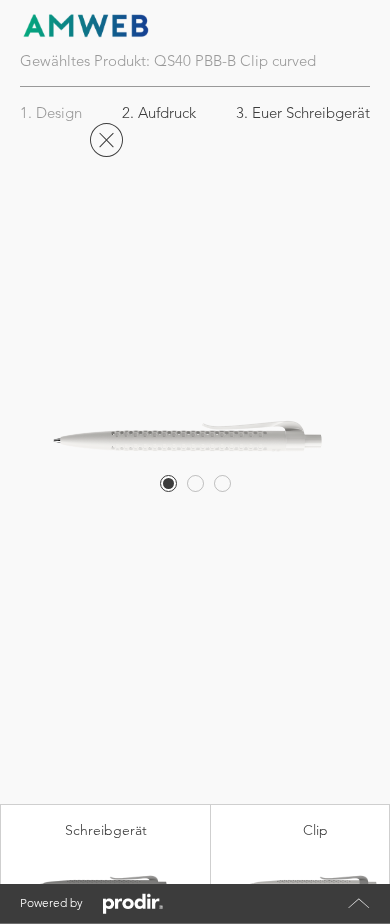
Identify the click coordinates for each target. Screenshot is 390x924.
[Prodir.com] (133, 904)
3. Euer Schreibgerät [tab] (303, 112)
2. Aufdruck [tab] (159, 112)
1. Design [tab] (51, 112)
